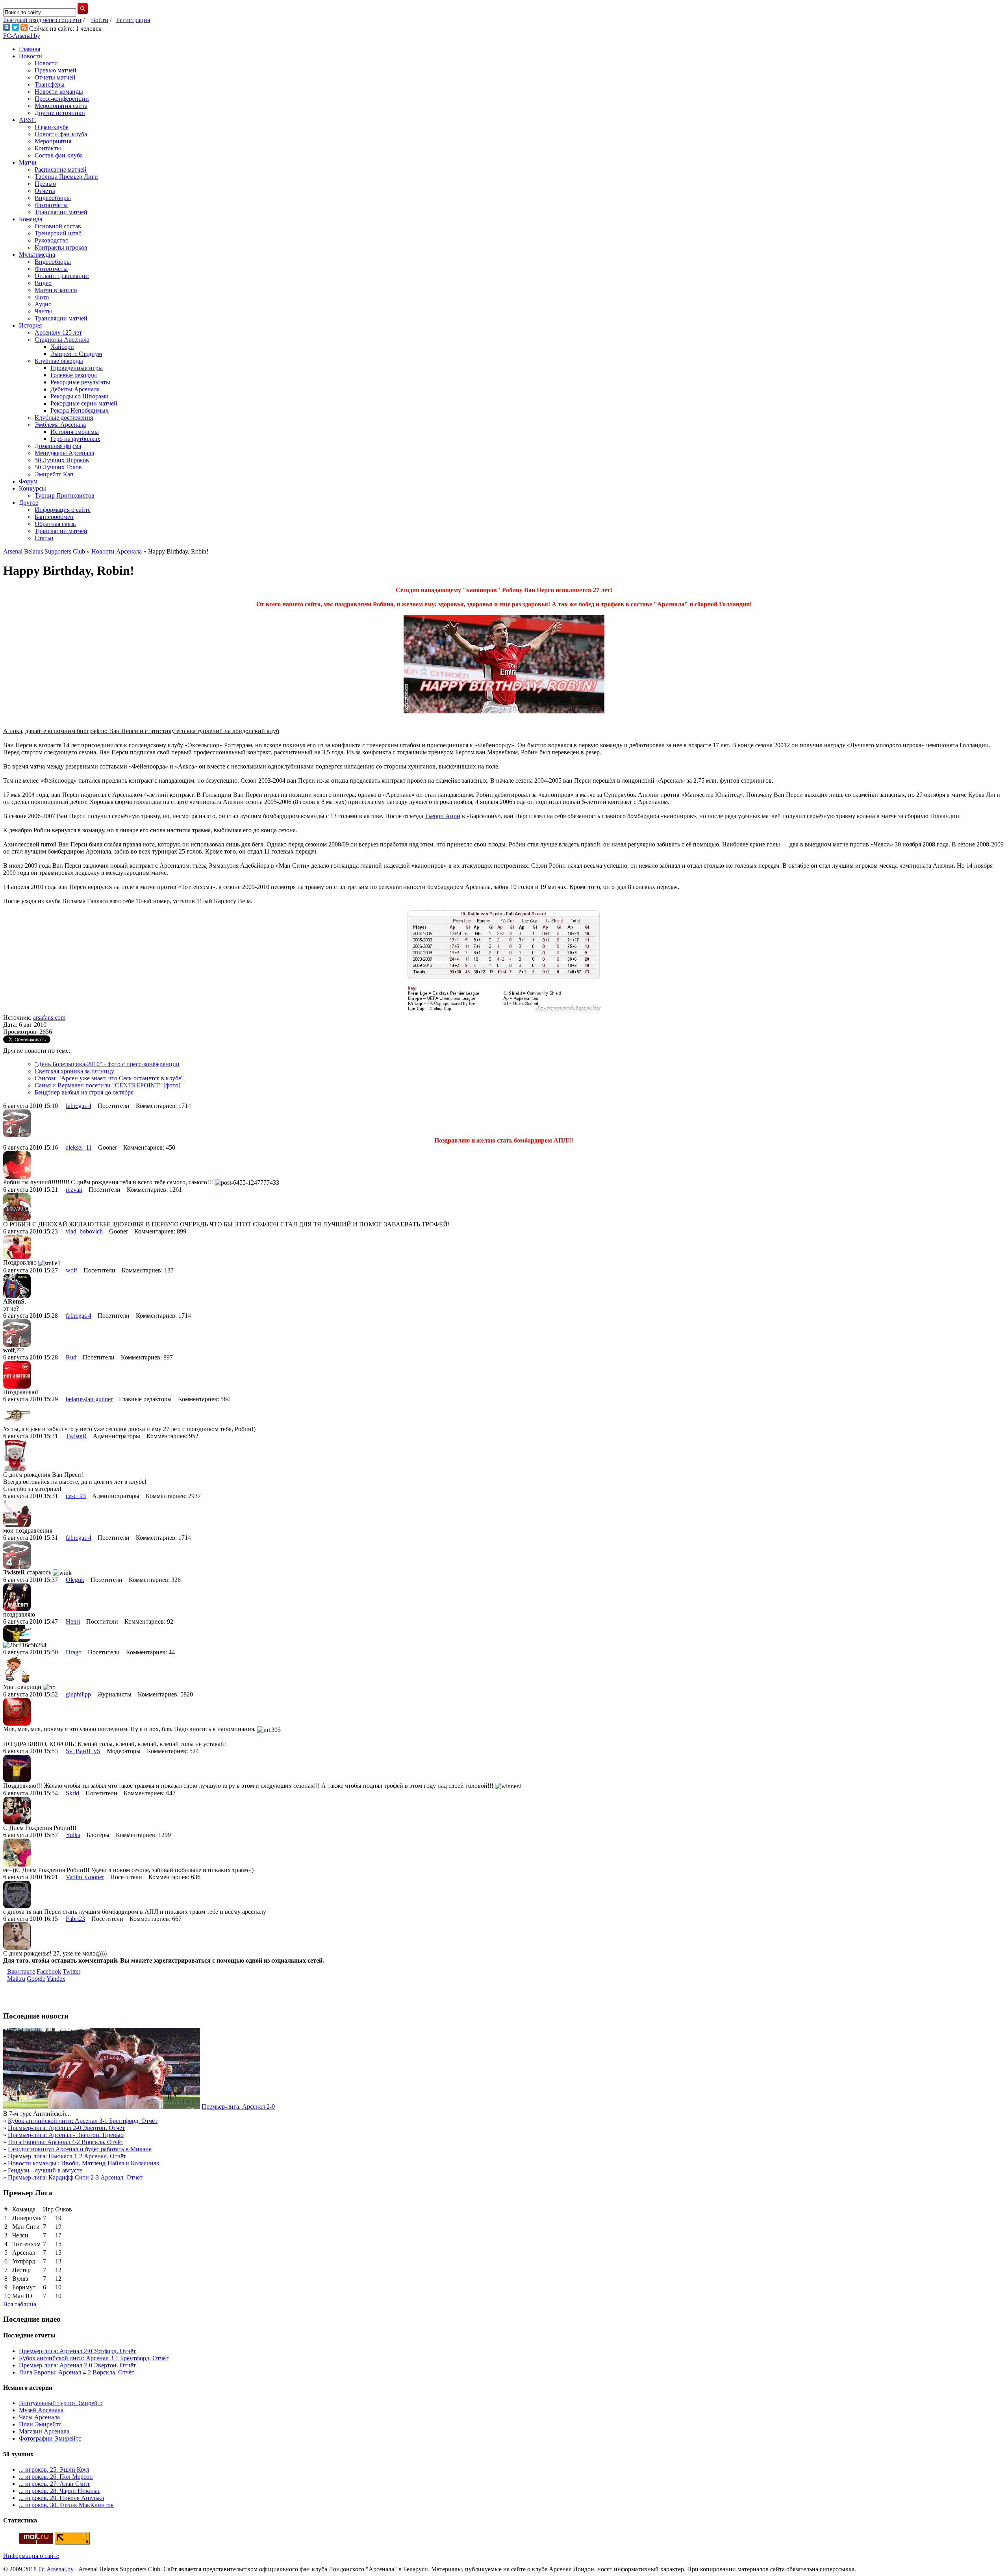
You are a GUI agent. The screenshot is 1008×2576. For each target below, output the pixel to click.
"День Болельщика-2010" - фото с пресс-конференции (107, 1064)
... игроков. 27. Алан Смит (54, 2484)
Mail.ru (16, 1979)
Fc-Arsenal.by (56, 2569)
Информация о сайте (63, 510)
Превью (45, 184)
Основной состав (58, 226)
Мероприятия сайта (61, 106)
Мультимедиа (37, 255)
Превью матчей (56, 70)
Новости (31, 56)
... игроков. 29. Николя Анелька (61, 2498)
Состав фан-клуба (59, 155)
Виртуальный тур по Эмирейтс (61, 2403)
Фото (42, 297)
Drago (74, 1652)
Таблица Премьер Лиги (66, 177)
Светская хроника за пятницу (74, 1071)
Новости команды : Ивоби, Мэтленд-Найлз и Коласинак (84, 2163)
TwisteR (76, 1436)
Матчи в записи (56, 290)
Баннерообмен (54, 517)
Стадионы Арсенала (62, 340)
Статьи (44, 538)
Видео (43, 283)
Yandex (56, 1979)
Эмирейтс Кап (54, 474)
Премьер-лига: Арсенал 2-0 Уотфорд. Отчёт (77, 2351)
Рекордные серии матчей (84, 403)
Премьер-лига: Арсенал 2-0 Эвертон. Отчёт (66, 2128)
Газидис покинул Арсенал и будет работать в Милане (80, 2149)
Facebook (49, 1971)
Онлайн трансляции (62, 276)
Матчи (28, 162)
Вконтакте (21, 1971)
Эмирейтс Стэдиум (76, 354)
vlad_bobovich (84, 1231)
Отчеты (45, 191)
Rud (71, 1357)
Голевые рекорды (74, 375)
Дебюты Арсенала (75, 389)
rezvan (74, 1190)
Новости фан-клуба (61, 134)
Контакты (48, 148)
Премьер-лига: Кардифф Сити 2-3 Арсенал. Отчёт (75, 2177)
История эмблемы (75, 432)
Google (36, 1979)
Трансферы (50, 84)
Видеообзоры (53, 198)
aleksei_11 (79, 1147)
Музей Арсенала (41, 2410)
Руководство (52, 240)
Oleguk (75, 1580)
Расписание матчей (61, 169)
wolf (71, 1270)
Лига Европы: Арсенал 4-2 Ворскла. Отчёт (66, 2142)
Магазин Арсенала (44, 2431)
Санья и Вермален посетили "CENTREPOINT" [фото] (107, 1085)
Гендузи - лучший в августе (45, 2170)
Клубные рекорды (59, 361)
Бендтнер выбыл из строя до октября (84, 1092)
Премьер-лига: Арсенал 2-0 (238, 2107)
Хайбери (62, 347)
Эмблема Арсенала (60, 425)
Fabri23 (75, 1919)
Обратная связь (55, 524)
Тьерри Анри (443, 816)
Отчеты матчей (55, 77)
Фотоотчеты (51, 205)
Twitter (71, 1971)
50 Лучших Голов (58, 467)
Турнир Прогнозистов (65, 495)
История (30, 325)
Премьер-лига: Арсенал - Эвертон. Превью (66, 2135)
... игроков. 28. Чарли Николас (60, 2491)
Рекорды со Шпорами (80, 396)
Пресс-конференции (62, 99)
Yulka (73, 1835)
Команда (31, 219)
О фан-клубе (52, 127)
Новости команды (59, 92)
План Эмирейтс (40, 2424)
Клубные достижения (64, 418)
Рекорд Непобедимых (80, 410)
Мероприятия (53, 141)
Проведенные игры (77, 368)
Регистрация (133, 20)
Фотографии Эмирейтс (50, 2438)
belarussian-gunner (89, 1399)
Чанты (43, 311)
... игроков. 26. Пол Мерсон (56, 2477)
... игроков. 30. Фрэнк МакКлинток (66, 2505)
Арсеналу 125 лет (58, 332)
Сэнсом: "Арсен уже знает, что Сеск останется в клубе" (109, 1078)
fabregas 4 (79, 1106)
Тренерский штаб (58, 233)
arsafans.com (49, 1018)
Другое (29, 503)
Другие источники (60, 113)
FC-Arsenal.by (22, 36)
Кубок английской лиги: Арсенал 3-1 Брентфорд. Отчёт (83, 2121)
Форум (28, 481)
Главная (30, 49)
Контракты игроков (61, 247)
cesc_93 (76, 1496)
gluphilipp (78, 1694)
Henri (73, 1621)
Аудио (43, 304)
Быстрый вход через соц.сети (42, 20)
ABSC (27, 120)
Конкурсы (32, 488)
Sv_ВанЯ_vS (83, 1751)
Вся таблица (20, 2304)
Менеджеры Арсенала (64, 453)
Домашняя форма (58, 446)
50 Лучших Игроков (62, 460)
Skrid (72, 1793)
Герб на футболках (75, 439)
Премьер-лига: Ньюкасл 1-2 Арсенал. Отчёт (67, 2156)
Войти (100, 20)
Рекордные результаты (80, 382)
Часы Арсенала (39, 2417)
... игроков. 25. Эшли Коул (54, 2470)
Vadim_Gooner (85, 1877)
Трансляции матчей (61, 212)
